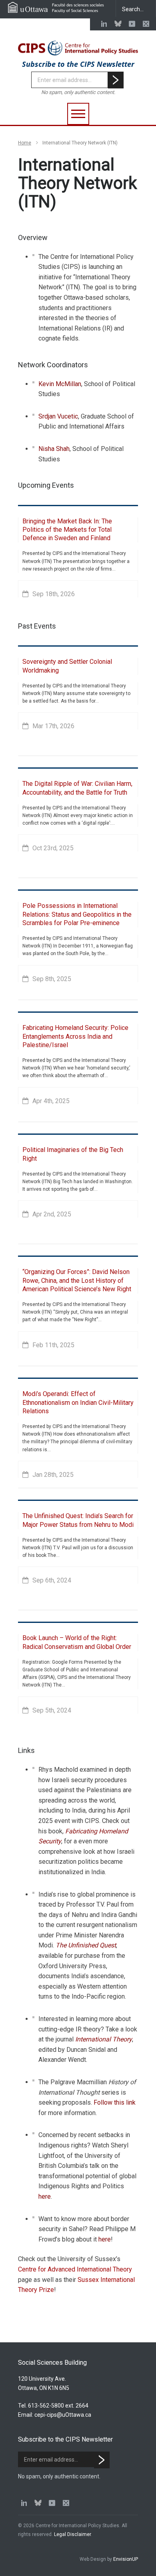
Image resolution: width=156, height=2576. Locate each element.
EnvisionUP (126, 2559)
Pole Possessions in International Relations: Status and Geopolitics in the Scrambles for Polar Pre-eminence (77, 914)
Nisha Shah (54, 449)
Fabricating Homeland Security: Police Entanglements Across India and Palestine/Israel (75, 1036)
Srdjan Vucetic (58, 416)
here (45, 2196)
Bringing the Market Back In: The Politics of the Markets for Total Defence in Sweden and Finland (67, 530)
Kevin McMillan (60, 384)
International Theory (104, 2039)
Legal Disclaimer (72, 2534)
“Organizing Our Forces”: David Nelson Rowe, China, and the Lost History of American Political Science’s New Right (77, 1280)
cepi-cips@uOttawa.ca (63, 2415)
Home (25, 143)
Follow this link (115, 2102)
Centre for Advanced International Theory (75, 2269)
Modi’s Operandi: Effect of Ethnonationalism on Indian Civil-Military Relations (78, 1402)
